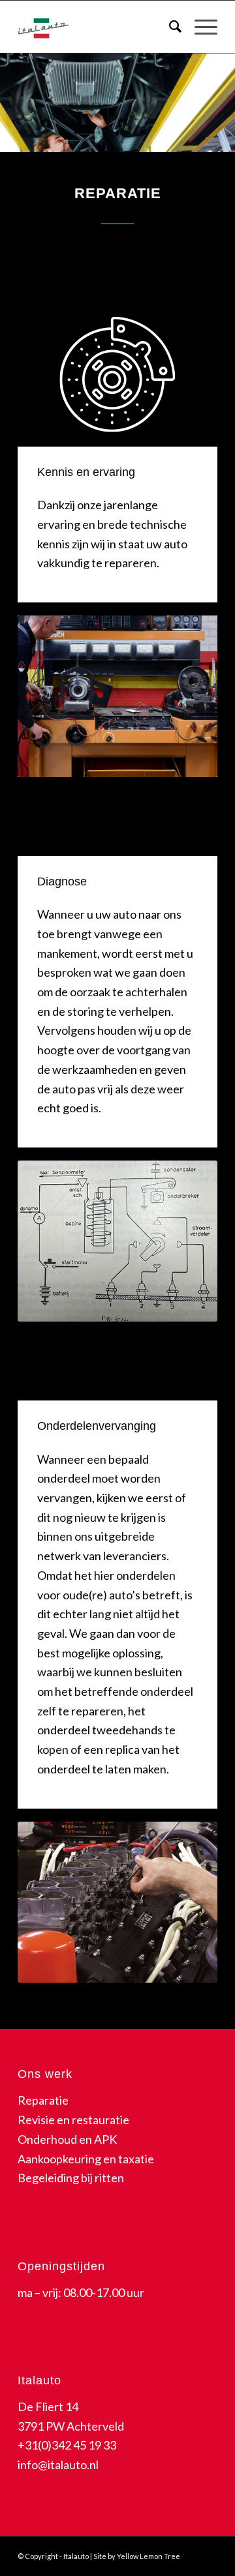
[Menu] (199, 27)
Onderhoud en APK (67, 2139)
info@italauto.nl (58, 2465)
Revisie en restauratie (73, 2120)
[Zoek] (169, 27)
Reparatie (43, 2100)
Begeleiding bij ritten (71, 2178)
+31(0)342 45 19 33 (67, 2445)
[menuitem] (169, 27)
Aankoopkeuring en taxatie (86, 2159)
